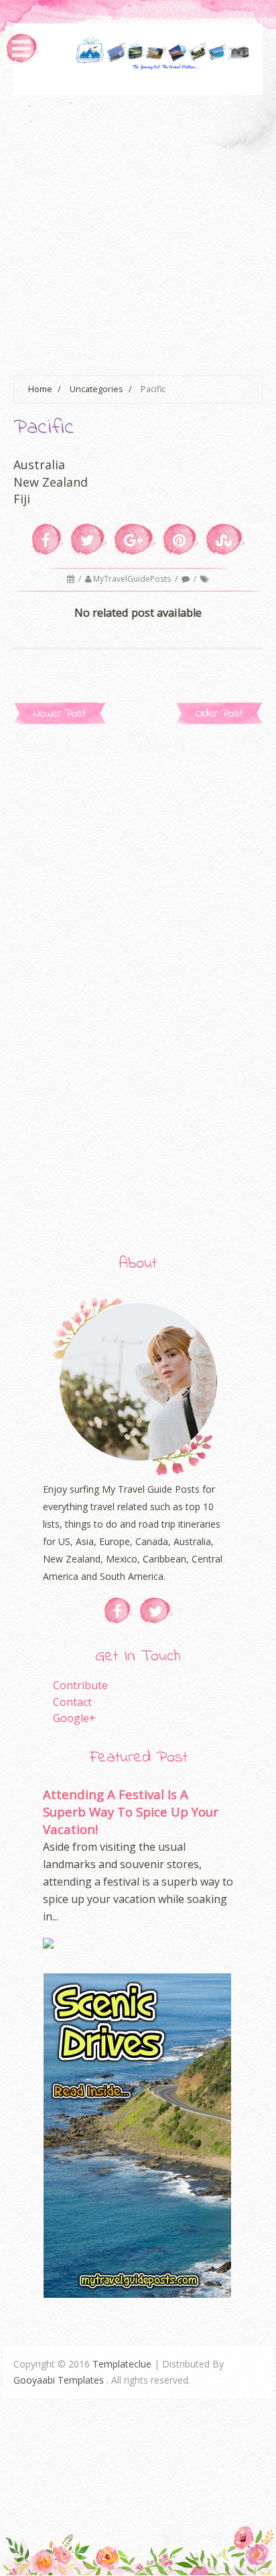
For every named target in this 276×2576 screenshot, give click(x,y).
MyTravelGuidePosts (133, 579)
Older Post (219, 714)
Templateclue (122, 2364)
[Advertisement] (138, 233)
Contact (72, 1702)
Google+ (74, 1718)
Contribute (80, 1685)
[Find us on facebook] (118, 1611)
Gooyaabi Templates (59, 2380)
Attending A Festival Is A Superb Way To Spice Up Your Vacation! (131, 1812)
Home (40, 389)
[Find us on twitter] (156, 1611)
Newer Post (60, 714)
